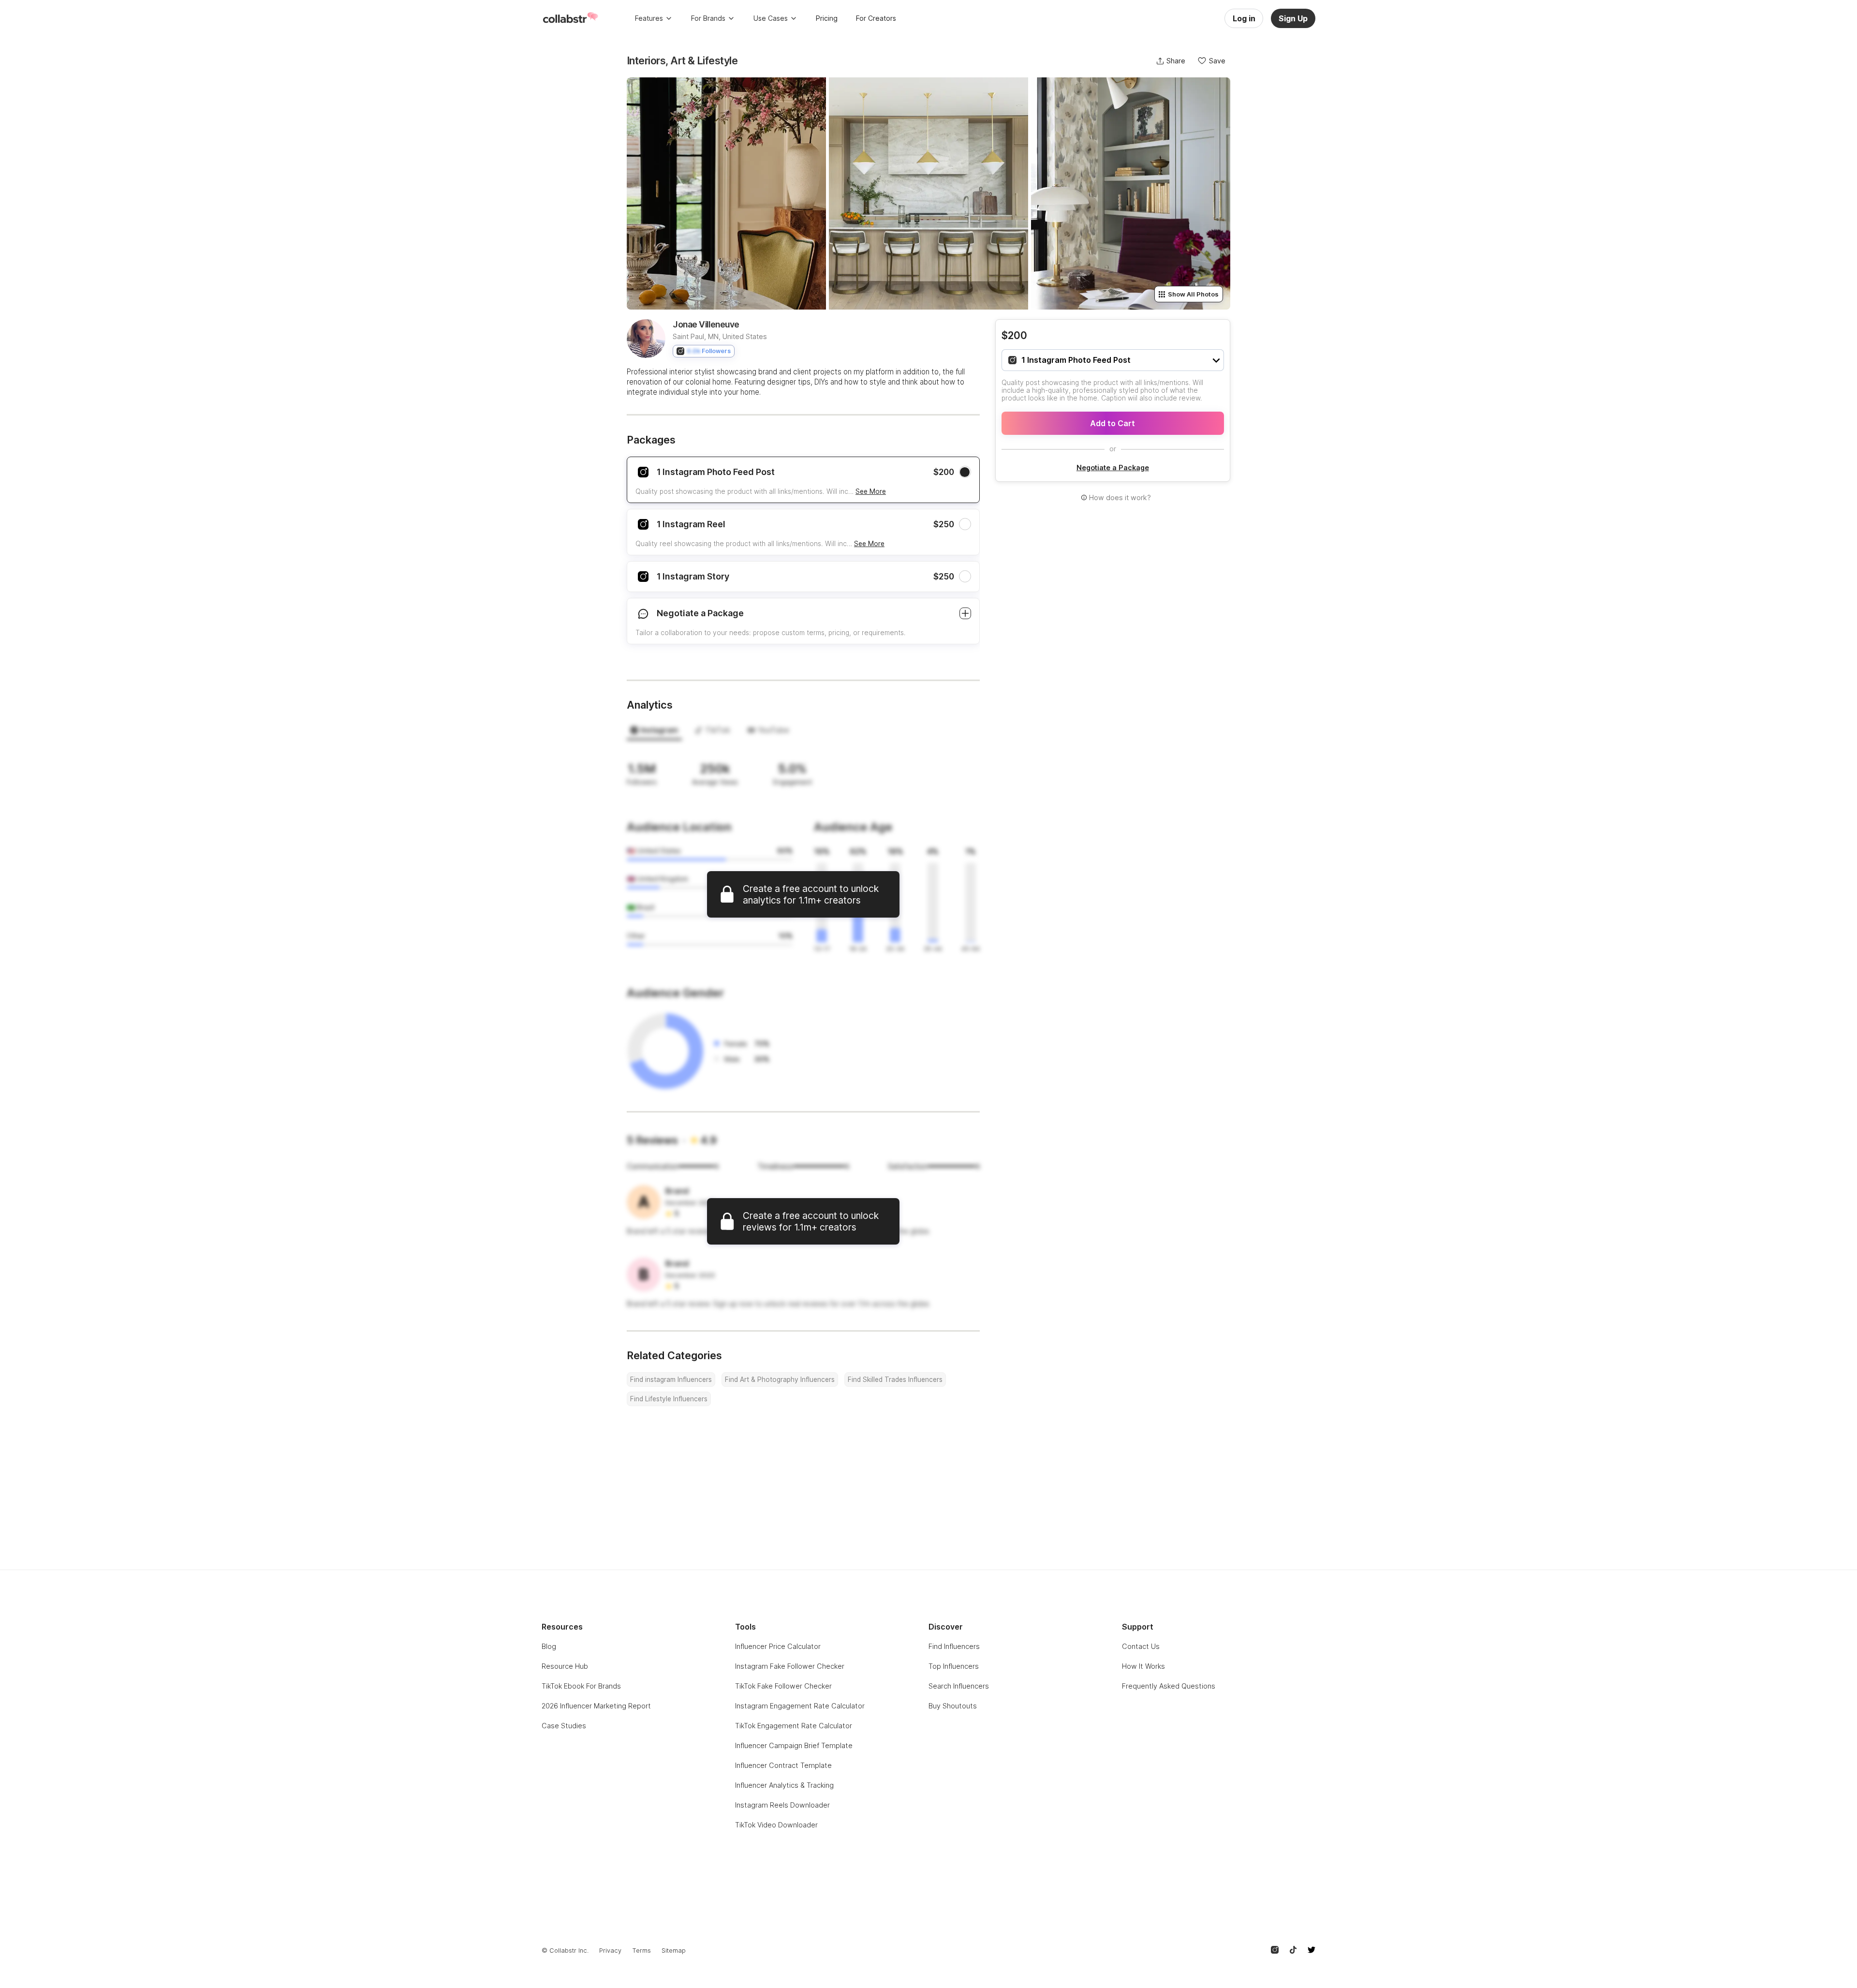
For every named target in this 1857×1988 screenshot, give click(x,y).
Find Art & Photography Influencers (780, 1380)
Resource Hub (565, 1666)
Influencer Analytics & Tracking (784, 1785)
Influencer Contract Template (783, 1765)
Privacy (610, 1951)
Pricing (827, 18)
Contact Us (1141, 1646)
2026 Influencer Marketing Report (596, 1706)
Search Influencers (959, 1686)
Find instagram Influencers (671, 1380)
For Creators (876, 18)
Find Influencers (954, 1646)
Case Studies (564, 1726)
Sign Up (1293, 18)
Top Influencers (954, 1666)
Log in (1244, 18)
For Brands (708, 18)
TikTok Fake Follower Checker (783, 1686)
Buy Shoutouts (953, 1706)
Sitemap (674, 1951)
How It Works (1143, 1666)
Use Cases (771, 18)
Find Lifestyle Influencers (669, 1399)
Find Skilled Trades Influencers (895, 1380)
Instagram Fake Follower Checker (790, 1666)
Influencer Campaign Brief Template (794, 1745)
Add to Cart (1113, 423)
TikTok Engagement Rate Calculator (794, 1726)
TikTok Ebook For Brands (581, 1686)
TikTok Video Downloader (776, 1825)
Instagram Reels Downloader (782, 1805)
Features (649, 18)
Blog (549, 1646)
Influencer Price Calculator (778, 1646)
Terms (641, 1951)
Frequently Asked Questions (1169, 1686)
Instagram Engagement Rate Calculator (800, 1706)
